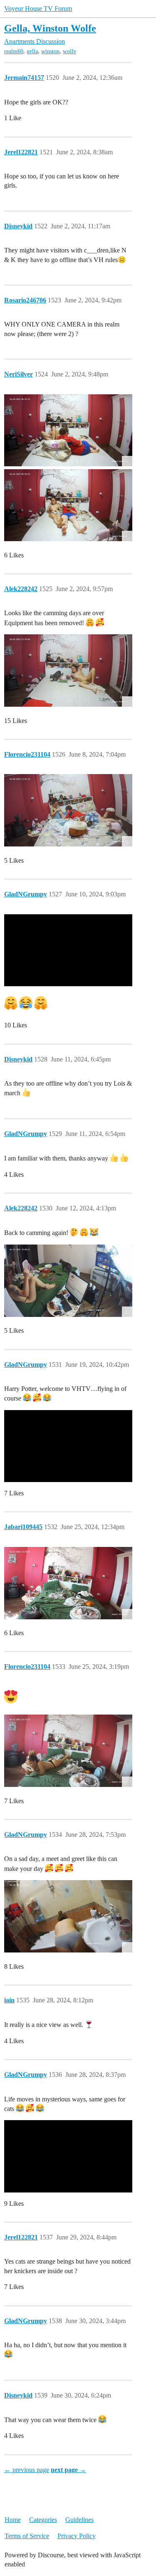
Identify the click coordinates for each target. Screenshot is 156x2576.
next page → (68, 2470)
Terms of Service (27, 2536)
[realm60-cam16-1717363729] (68, 671)
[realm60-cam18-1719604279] (68, 1916)
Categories (43, 2520)
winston (50, 51)
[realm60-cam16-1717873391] (68, 810)
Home (13, 2520)
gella (32, 51)
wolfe (69, 51)
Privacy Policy (77, 2536)
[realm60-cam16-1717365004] (68, 505)
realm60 (14, 51)
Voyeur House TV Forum (38, 9)
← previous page (27, 2470)
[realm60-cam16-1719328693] (68, 1751)
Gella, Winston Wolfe (50, 28)
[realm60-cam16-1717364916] (68, 431)
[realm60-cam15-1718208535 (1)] (68, 1281)
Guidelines (79, 2520)
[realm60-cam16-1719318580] (68, 1583)
